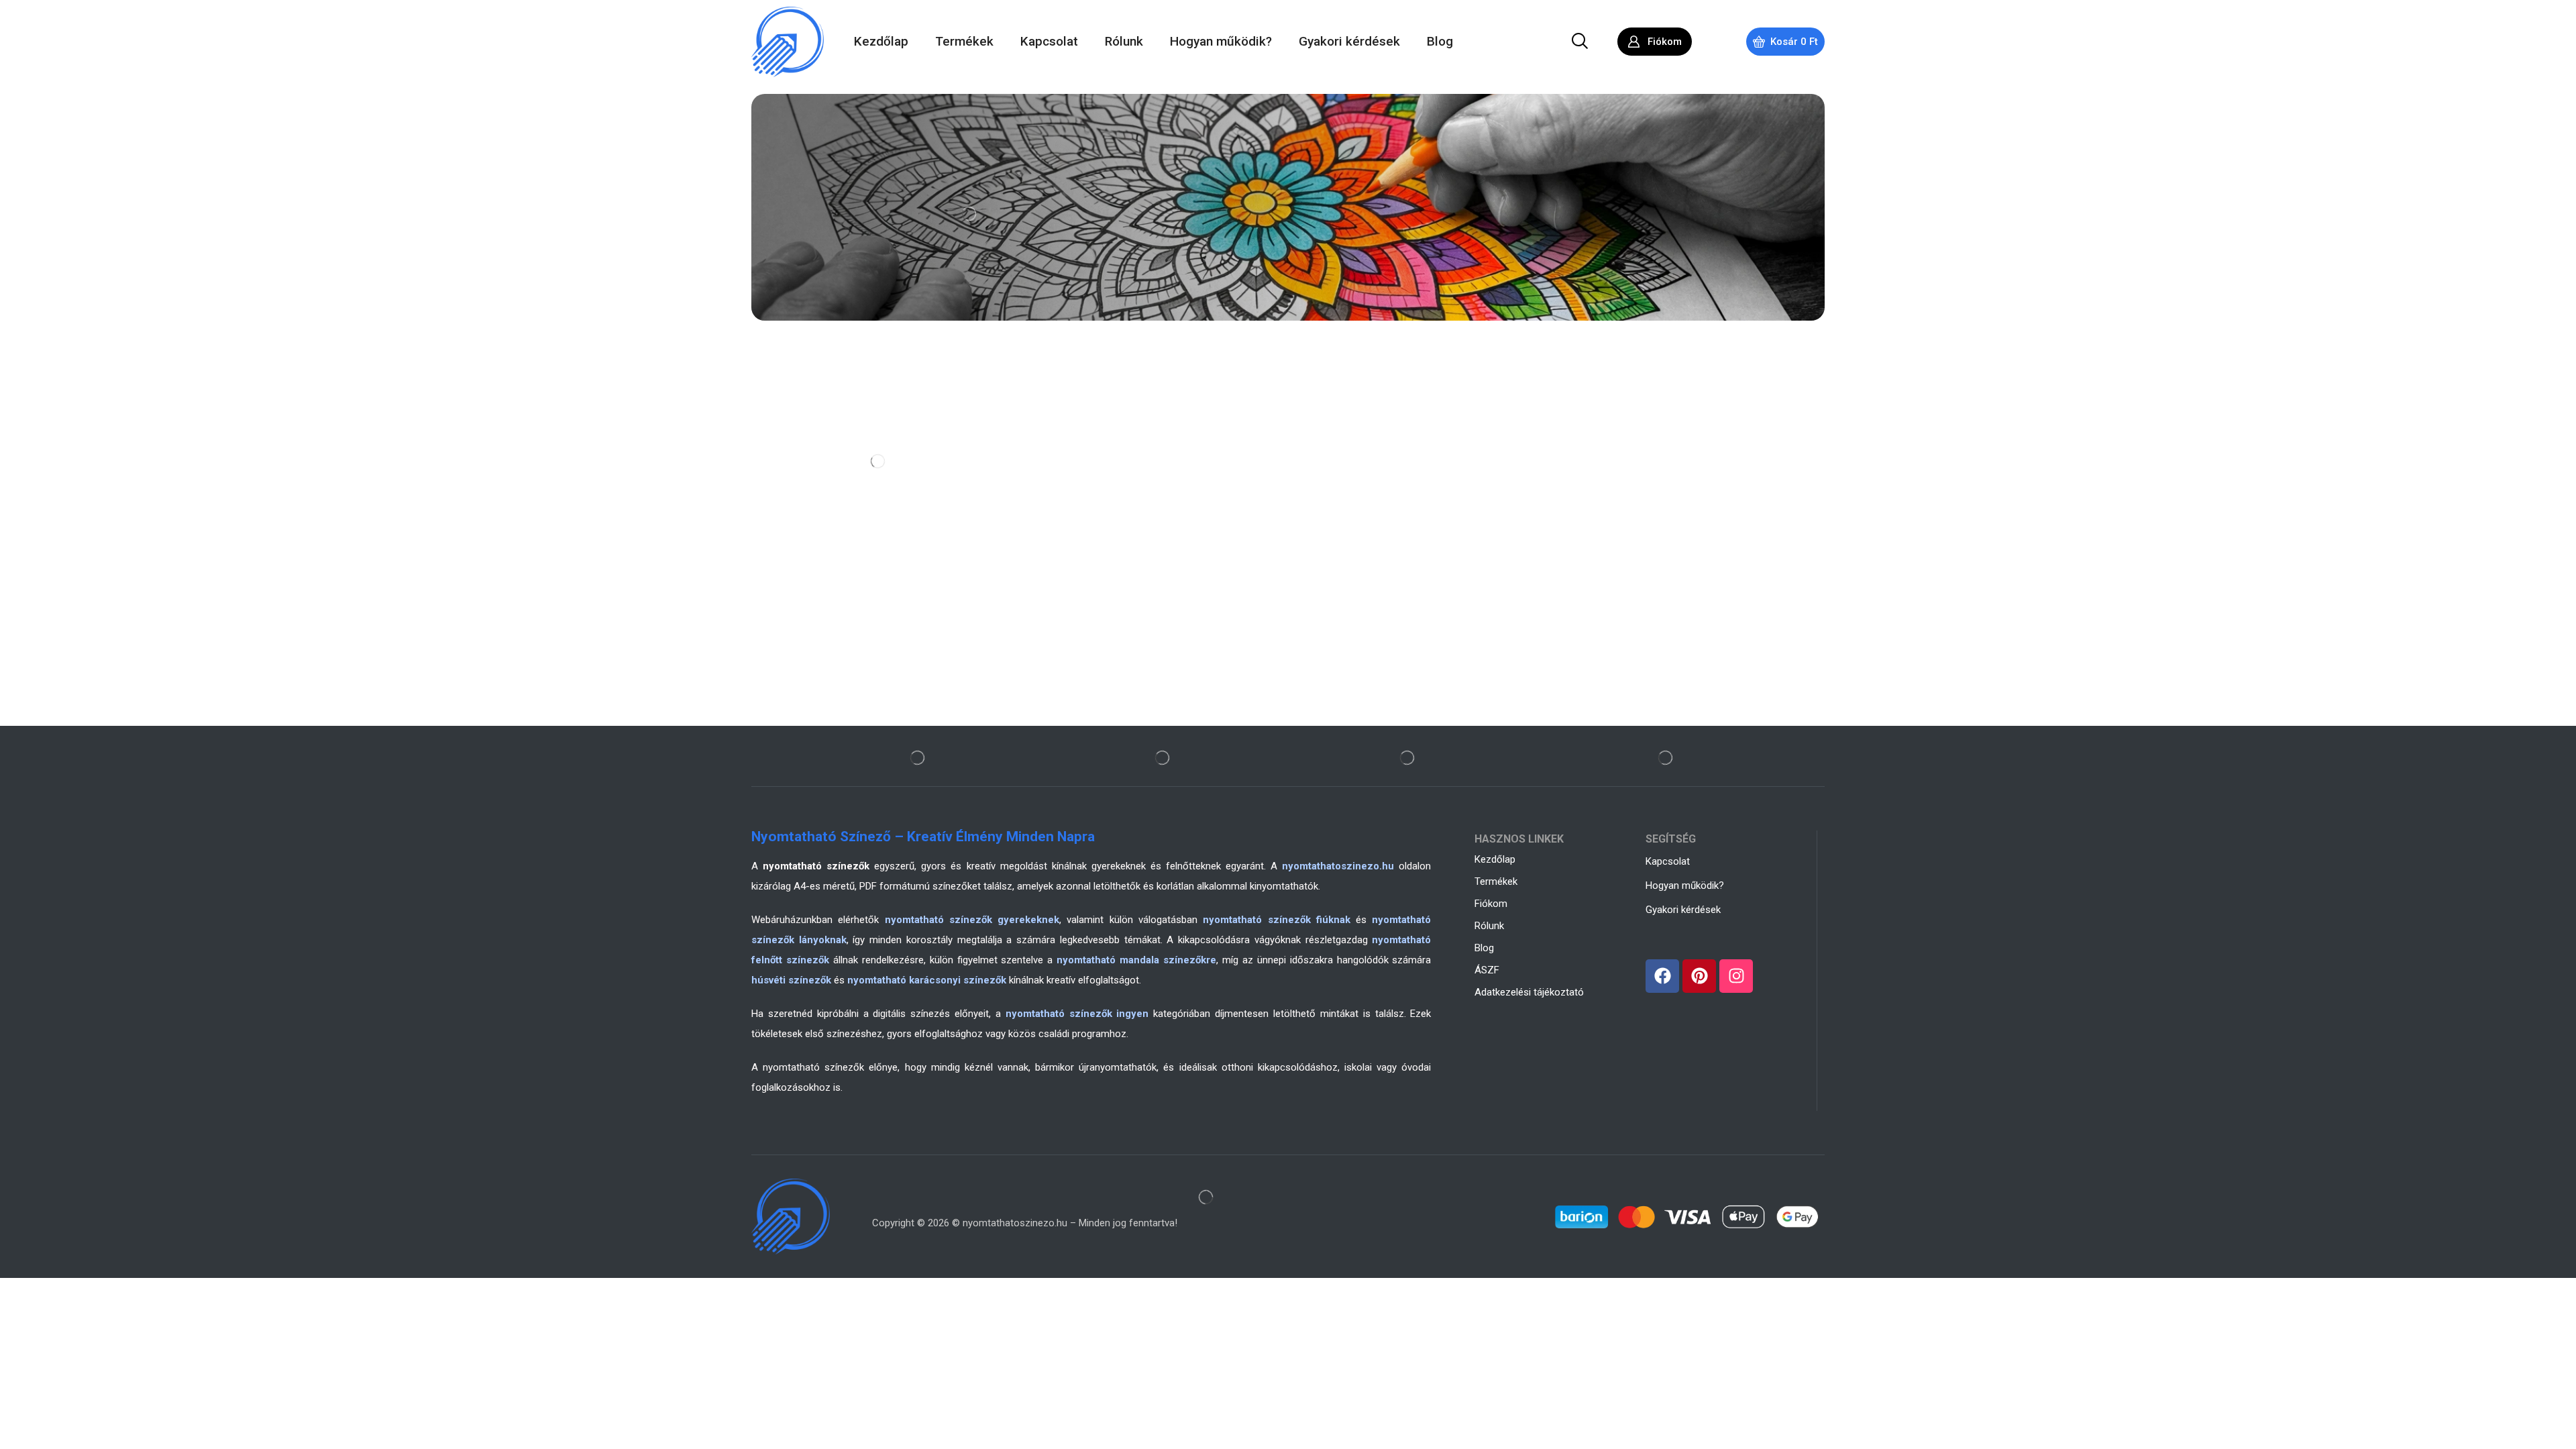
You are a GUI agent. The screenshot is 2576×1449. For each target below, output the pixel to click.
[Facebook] (1662, 976)
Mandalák (799, 437)
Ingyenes (797, 561)
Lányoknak (801, 499)
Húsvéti (794, 541)
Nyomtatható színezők (847, 416)
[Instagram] (1736, 976)
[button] (1580, 42)
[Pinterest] (1699, 976)
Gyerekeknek (806, 478)
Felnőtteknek (806, 458)
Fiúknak (794, 520)
